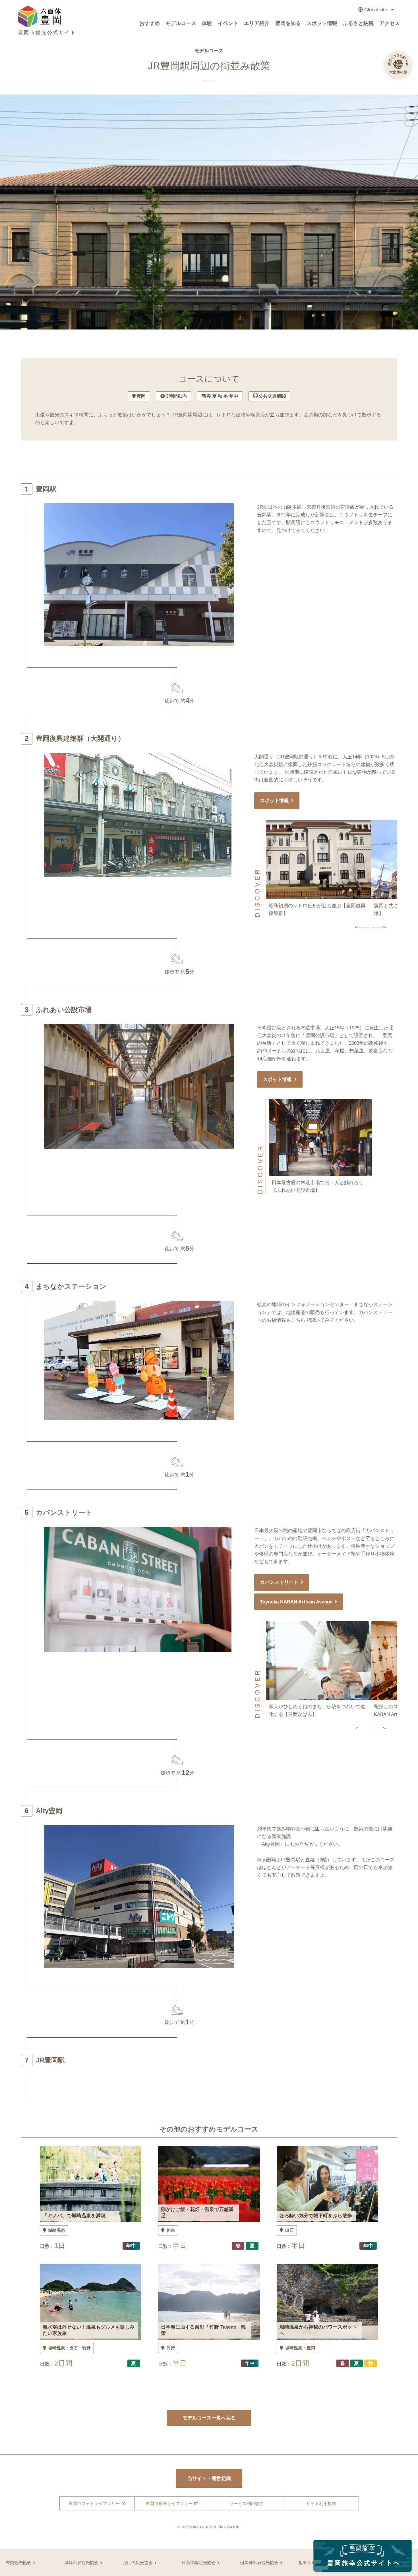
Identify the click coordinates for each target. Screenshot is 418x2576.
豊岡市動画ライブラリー (169, 2503)
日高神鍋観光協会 (198, 2563)
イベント (228, 23)
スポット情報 (322, 23)
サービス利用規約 (247, 2503)
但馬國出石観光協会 (259, 2563)
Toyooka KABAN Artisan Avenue (296, 1602)
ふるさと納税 (358, 23)
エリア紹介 (257, 23)
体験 (207, 23)
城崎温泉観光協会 (81, 2563)
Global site (376, 10)
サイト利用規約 (321, 2503)
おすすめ (150, 23)
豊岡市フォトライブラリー (94, 2503)
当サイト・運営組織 (209, 2478)
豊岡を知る (288, 23)
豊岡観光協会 (18, 2563)
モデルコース (181, 23)
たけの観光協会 (138, 2563)
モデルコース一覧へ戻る (209, 2418)
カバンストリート (279, 1582)
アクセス (390, 23)
